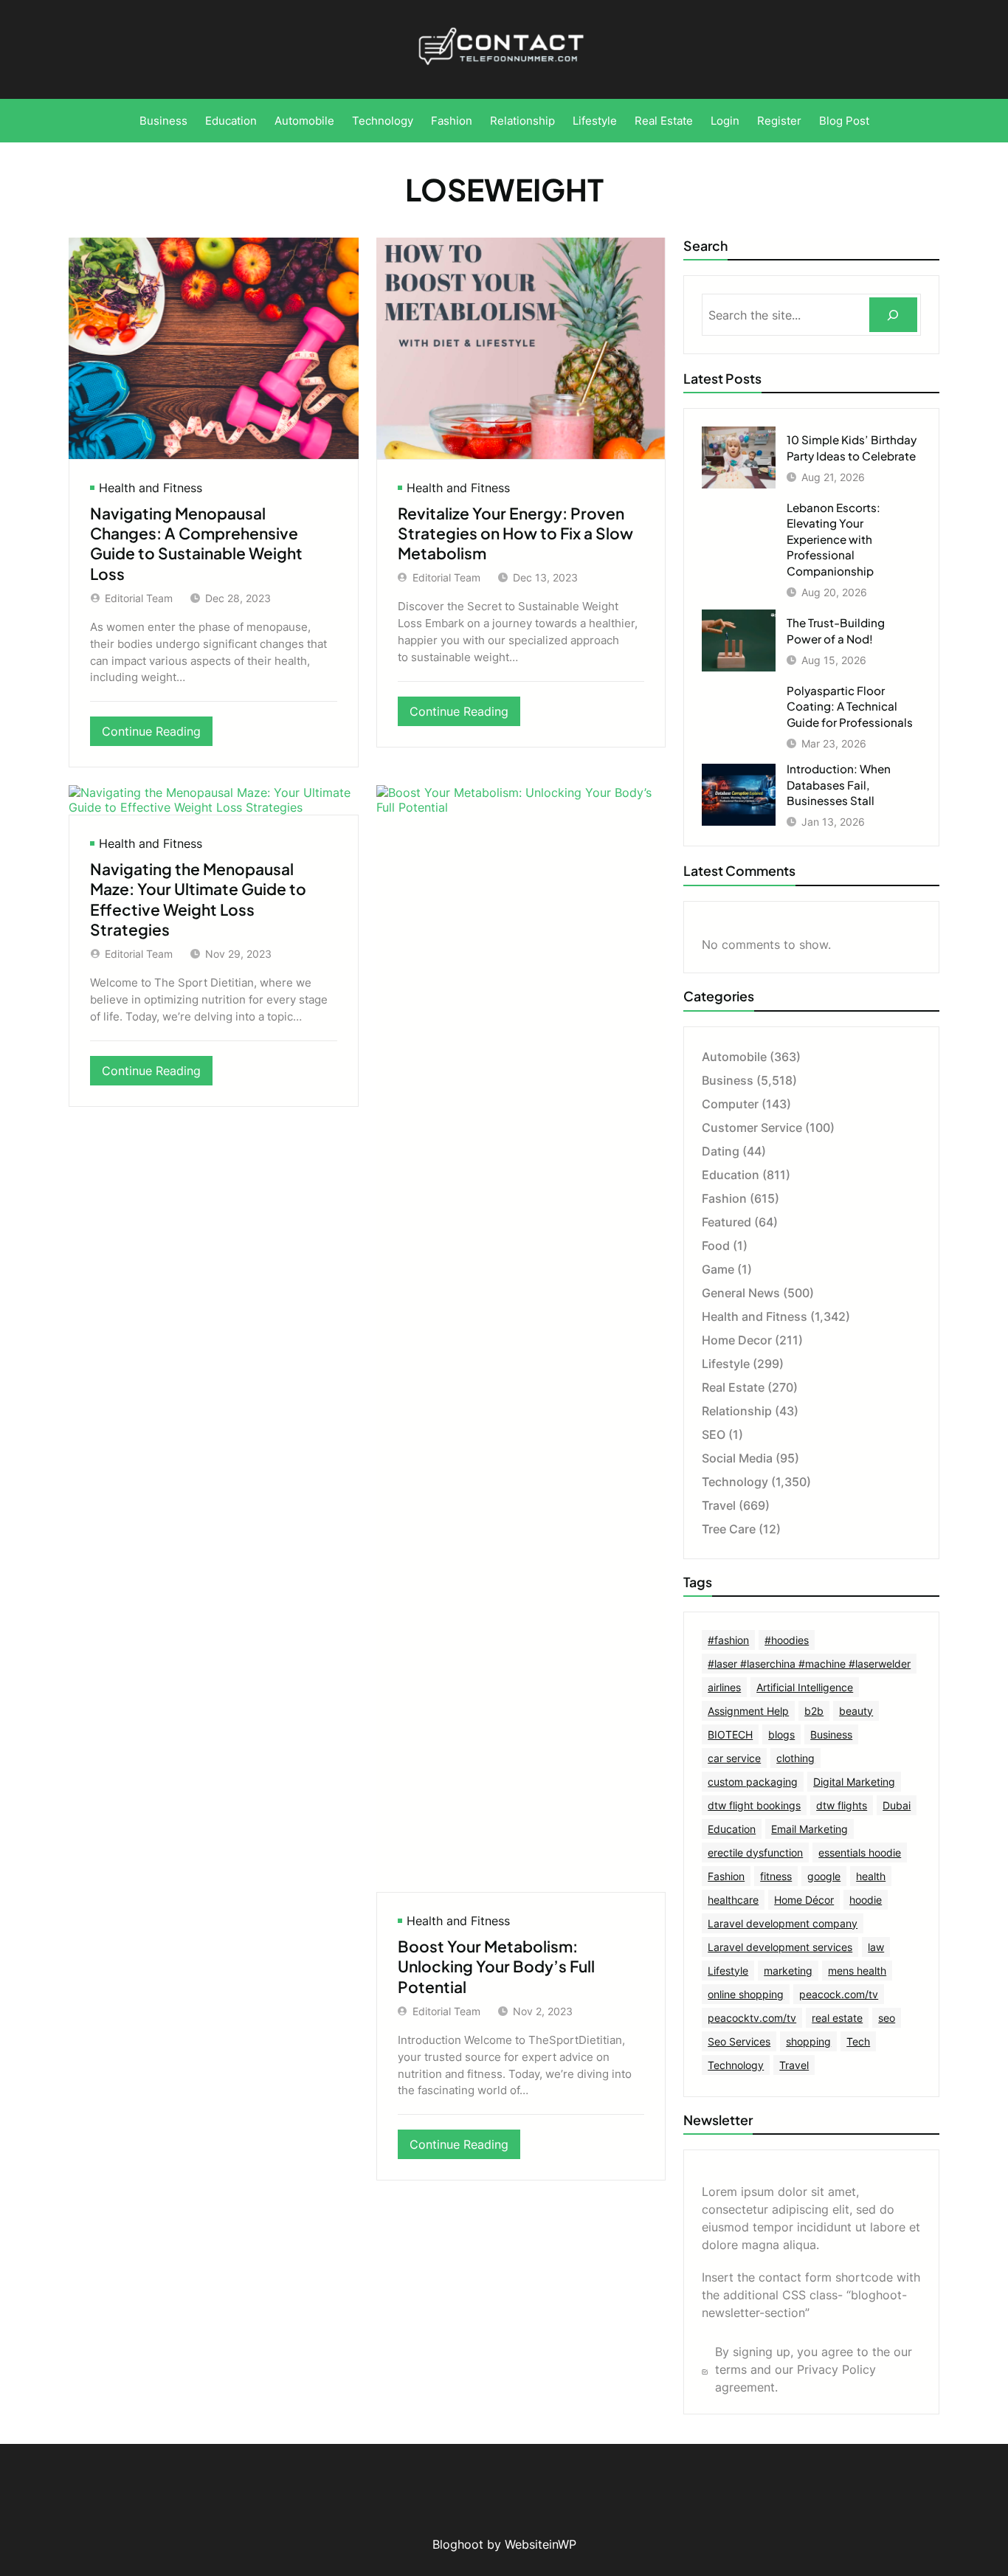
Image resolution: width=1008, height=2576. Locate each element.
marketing (788, 1971)
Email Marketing (809, 1829)
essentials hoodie (860, 1852)
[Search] (893, 315)
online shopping (746, 1994)
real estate (837, 2018)
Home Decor (737, 1340)
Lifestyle (726, 1364)
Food (716, 1246)
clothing (795, 1758)
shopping (808, 2041)
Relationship (737, 1411)
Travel (719, 1505)
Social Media (737, 1458)
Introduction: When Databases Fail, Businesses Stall (839, 784)
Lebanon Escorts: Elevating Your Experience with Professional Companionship (833, 539)
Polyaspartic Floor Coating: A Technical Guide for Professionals (850, 706)
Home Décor (804, 1900)
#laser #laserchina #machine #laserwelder (809, 1664)
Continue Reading (157, 735)
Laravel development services (780, 1947)
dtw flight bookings (754, 1805)
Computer (730, 1104)
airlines (724, 1687)
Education (731, 1175)
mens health (857, 1971)
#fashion (728, 1640)
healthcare (733, 1900)
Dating (721, 1151)
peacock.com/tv (839, 1994)
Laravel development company (783, 1923)
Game (718, 1269)
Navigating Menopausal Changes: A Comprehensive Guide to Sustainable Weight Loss (196, 543)
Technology (735, 1482)
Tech (858, 2041)
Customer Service (752, 1128)
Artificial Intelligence (805, 1687)
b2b (814, 1711)
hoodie (866, 1900)
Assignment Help (748, 1711)
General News (741, 1293)
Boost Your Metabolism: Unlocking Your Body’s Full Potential (496, 1966)
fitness (776, 1876)
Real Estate (733, 1387)
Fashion (724, 1198)
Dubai (897, 1805)
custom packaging (753, 1782)
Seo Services (739, 2041)
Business (728, 1080)
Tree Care (729, 1529)
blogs (781, 1734)
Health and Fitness (151, 488)
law (876, 1947)
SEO (714, 1434)
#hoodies (787, 1640)
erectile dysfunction (755, 1852)
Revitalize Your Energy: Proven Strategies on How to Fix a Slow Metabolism (515, 533)
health (871, 1876)
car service (734, 1758)
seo (887, 2018)
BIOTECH (730, 1734)
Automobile (734, 1057)
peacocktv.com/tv (752, 2018)
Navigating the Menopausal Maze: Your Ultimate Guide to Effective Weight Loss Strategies (198, 899)
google (824, 1876)
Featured (726, 1222)
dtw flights (842, 1805)
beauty (856, 1711)
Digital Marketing (854, 1782)
